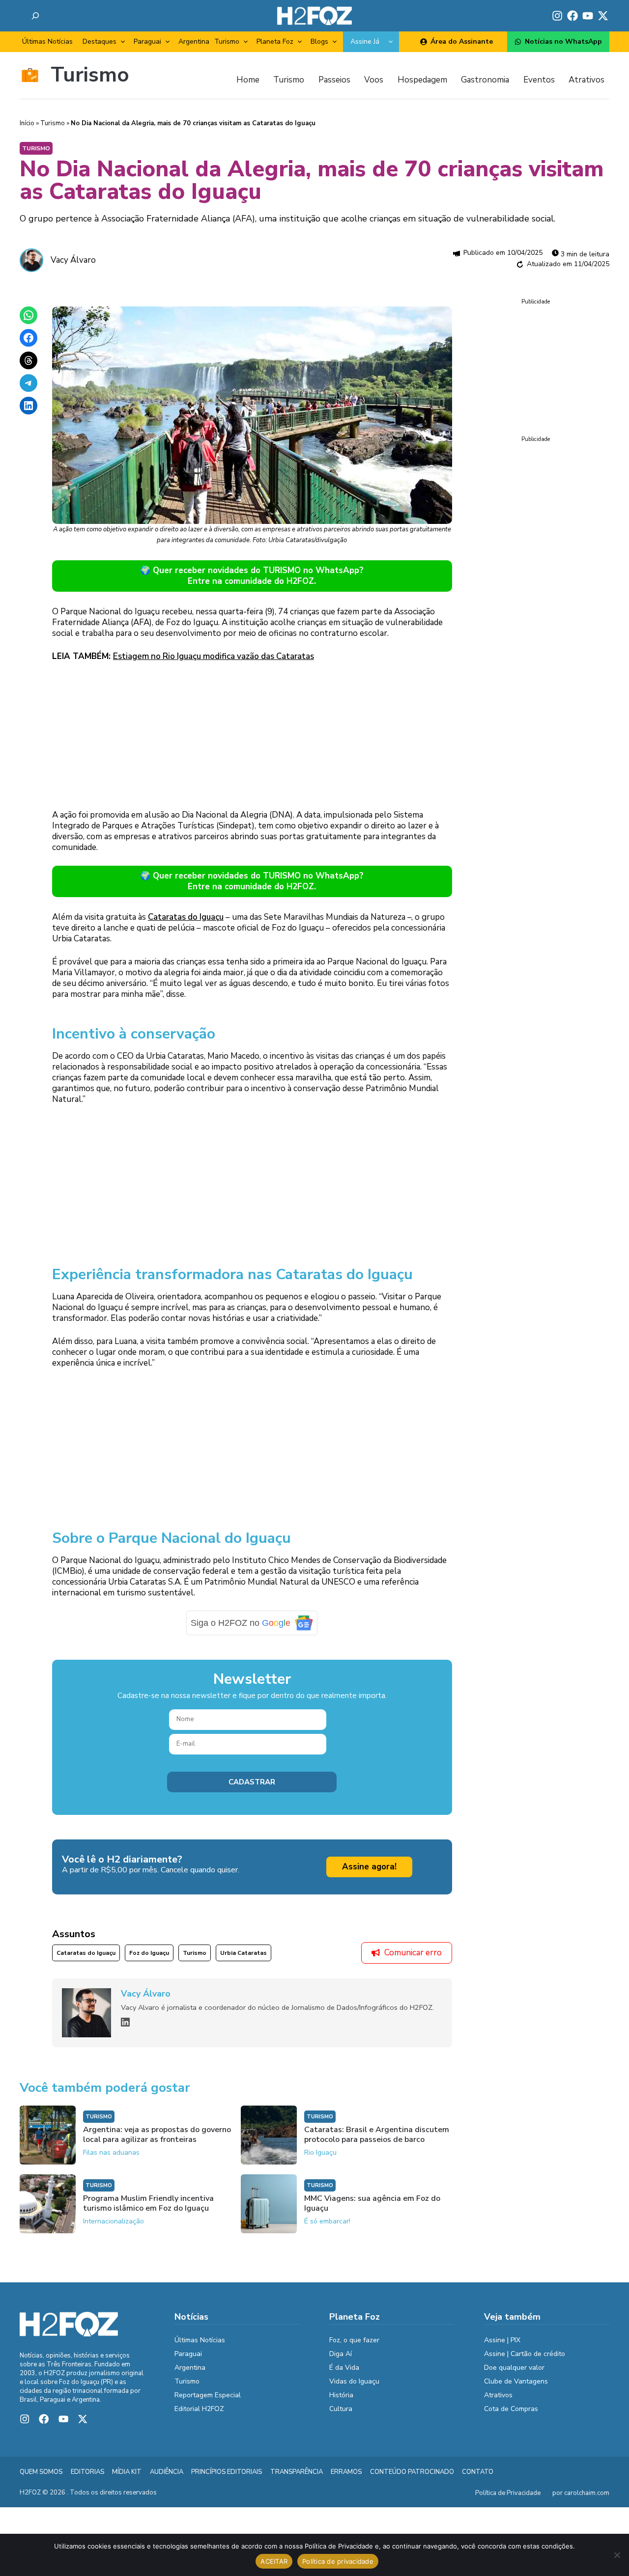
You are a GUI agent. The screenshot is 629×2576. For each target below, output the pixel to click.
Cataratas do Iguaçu (186, 917)
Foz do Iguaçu (149, 1953)
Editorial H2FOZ (199, 2409)
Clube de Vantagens (516, 2381)
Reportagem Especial (208, 2395)
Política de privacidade (338, 2561)
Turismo (227, 41)
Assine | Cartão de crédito (525, 2354)
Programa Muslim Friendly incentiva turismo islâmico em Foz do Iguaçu (148, 2203)
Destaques (100, 41)
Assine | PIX (502, 2340)
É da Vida (344, 2368)
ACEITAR (274, 2561)
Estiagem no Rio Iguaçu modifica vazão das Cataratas (214, 656)
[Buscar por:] (35, 16)
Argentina (194, 41)
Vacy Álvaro (73, 260)
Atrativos (498, 2395)
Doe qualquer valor (514, 2368)
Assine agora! (369, 1867)
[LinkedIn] (125, 2022)
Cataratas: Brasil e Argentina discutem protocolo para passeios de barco (377, 2135)
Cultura (341, 2409)
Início (27, 123)
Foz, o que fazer (354, 2340)
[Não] (617, 2555)
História (341, 2395)
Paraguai (147, 41)
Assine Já (365, 41)
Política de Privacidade (508, 2493)
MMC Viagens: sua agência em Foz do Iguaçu (372, 2203)
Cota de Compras (511, 2409)
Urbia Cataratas (243, 1953)
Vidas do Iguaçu (354, 2381)
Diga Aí (341, 2354)
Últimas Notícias (47, 41)
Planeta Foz (275, 41)
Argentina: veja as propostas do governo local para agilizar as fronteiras (157, 2135)
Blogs (319, 41)
